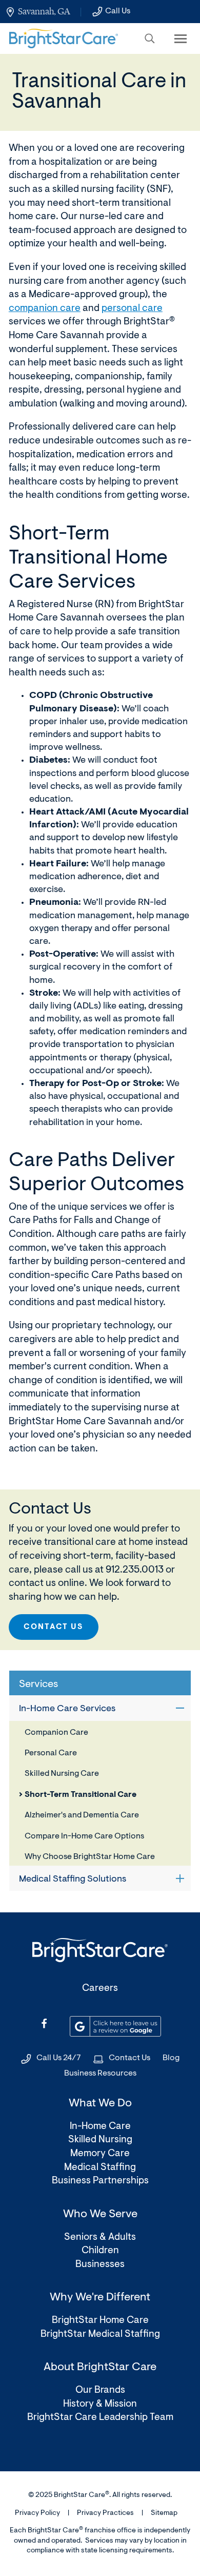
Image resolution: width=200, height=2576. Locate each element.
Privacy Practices (105, 2513)
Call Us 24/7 (59, 2058)
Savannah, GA (44, 11)
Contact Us (54, 1627)
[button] (150, 38)
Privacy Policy (37, 2513)
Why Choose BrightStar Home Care (90, 1857)
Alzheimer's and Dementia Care (82, 1815)
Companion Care (56, 1733)
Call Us (118, 11)
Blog (171, 2058)
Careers (100, 1989)
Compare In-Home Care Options (84, 1836)
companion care (45, 309)
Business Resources (100, 2074)
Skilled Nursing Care (62, 1774)
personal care (132, 309)
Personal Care (51, 1753)
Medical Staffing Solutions (73, 1880)
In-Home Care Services (67, 1709)
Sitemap (164, 2513)
